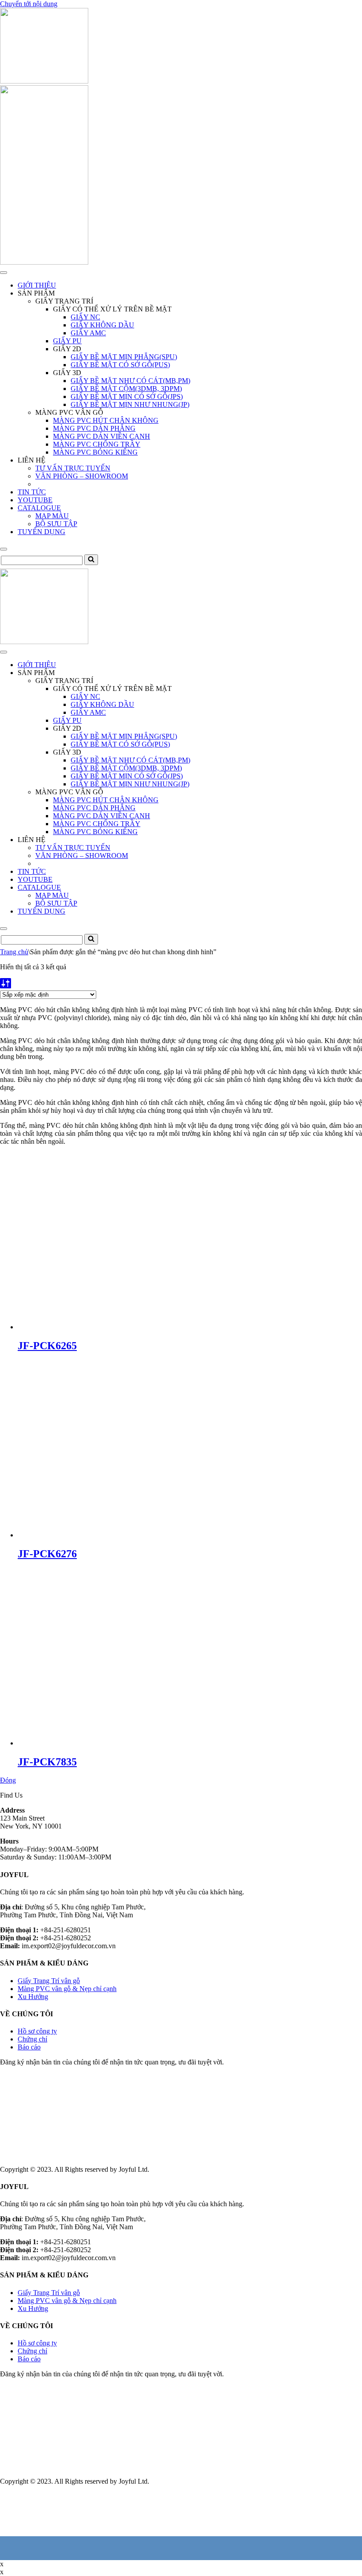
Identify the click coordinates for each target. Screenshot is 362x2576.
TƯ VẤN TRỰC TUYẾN (73, 468)
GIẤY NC (85, 317)
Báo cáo (29, 2047)
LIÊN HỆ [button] (32, 460)
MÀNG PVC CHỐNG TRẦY (97, 444)
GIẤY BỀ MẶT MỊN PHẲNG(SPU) (124, 357)
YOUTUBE (35, 500)
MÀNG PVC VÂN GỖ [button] (69, 412)
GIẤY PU (67, 341)
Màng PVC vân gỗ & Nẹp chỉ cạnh (67, 1989)
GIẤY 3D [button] (67, 373)
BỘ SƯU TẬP (56, 524)
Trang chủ (14, 952)
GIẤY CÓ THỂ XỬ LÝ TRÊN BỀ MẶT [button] (112, 309)
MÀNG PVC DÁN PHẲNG (94, 428)
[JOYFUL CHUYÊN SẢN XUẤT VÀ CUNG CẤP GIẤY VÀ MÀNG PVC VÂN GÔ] (44, 81)
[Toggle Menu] (4, 273)
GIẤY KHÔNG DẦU (102, 325)
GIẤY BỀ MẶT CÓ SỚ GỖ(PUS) (120, 365)
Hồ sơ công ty (37, 2031)
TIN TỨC (32, 492)
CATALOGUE (39, 508)
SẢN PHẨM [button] (36, 293)
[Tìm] (91, 560)
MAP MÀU (52, 516)
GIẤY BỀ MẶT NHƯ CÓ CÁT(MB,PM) (130, 381)
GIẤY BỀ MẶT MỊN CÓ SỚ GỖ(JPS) (127, 396)
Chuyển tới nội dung (29, 4)
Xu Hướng (33, 1997)
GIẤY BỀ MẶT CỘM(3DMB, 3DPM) (126, 389)
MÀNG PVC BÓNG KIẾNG (95, 452)
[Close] (4, 549)
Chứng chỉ (32, 2039)
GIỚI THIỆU (37, 285)
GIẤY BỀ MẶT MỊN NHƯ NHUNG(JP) (130, 404)
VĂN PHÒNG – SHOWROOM (82, 476)
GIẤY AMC (88, 333)
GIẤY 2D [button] (67, 349)
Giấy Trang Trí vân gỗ (49, 1981)
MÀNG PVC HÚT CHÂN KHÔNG (106, 420)
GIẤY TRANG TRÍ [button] (64, 301)
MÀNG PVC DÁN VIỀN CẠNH (102, 436)
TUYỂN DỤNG (41, 532)
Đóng (8, 1780)
